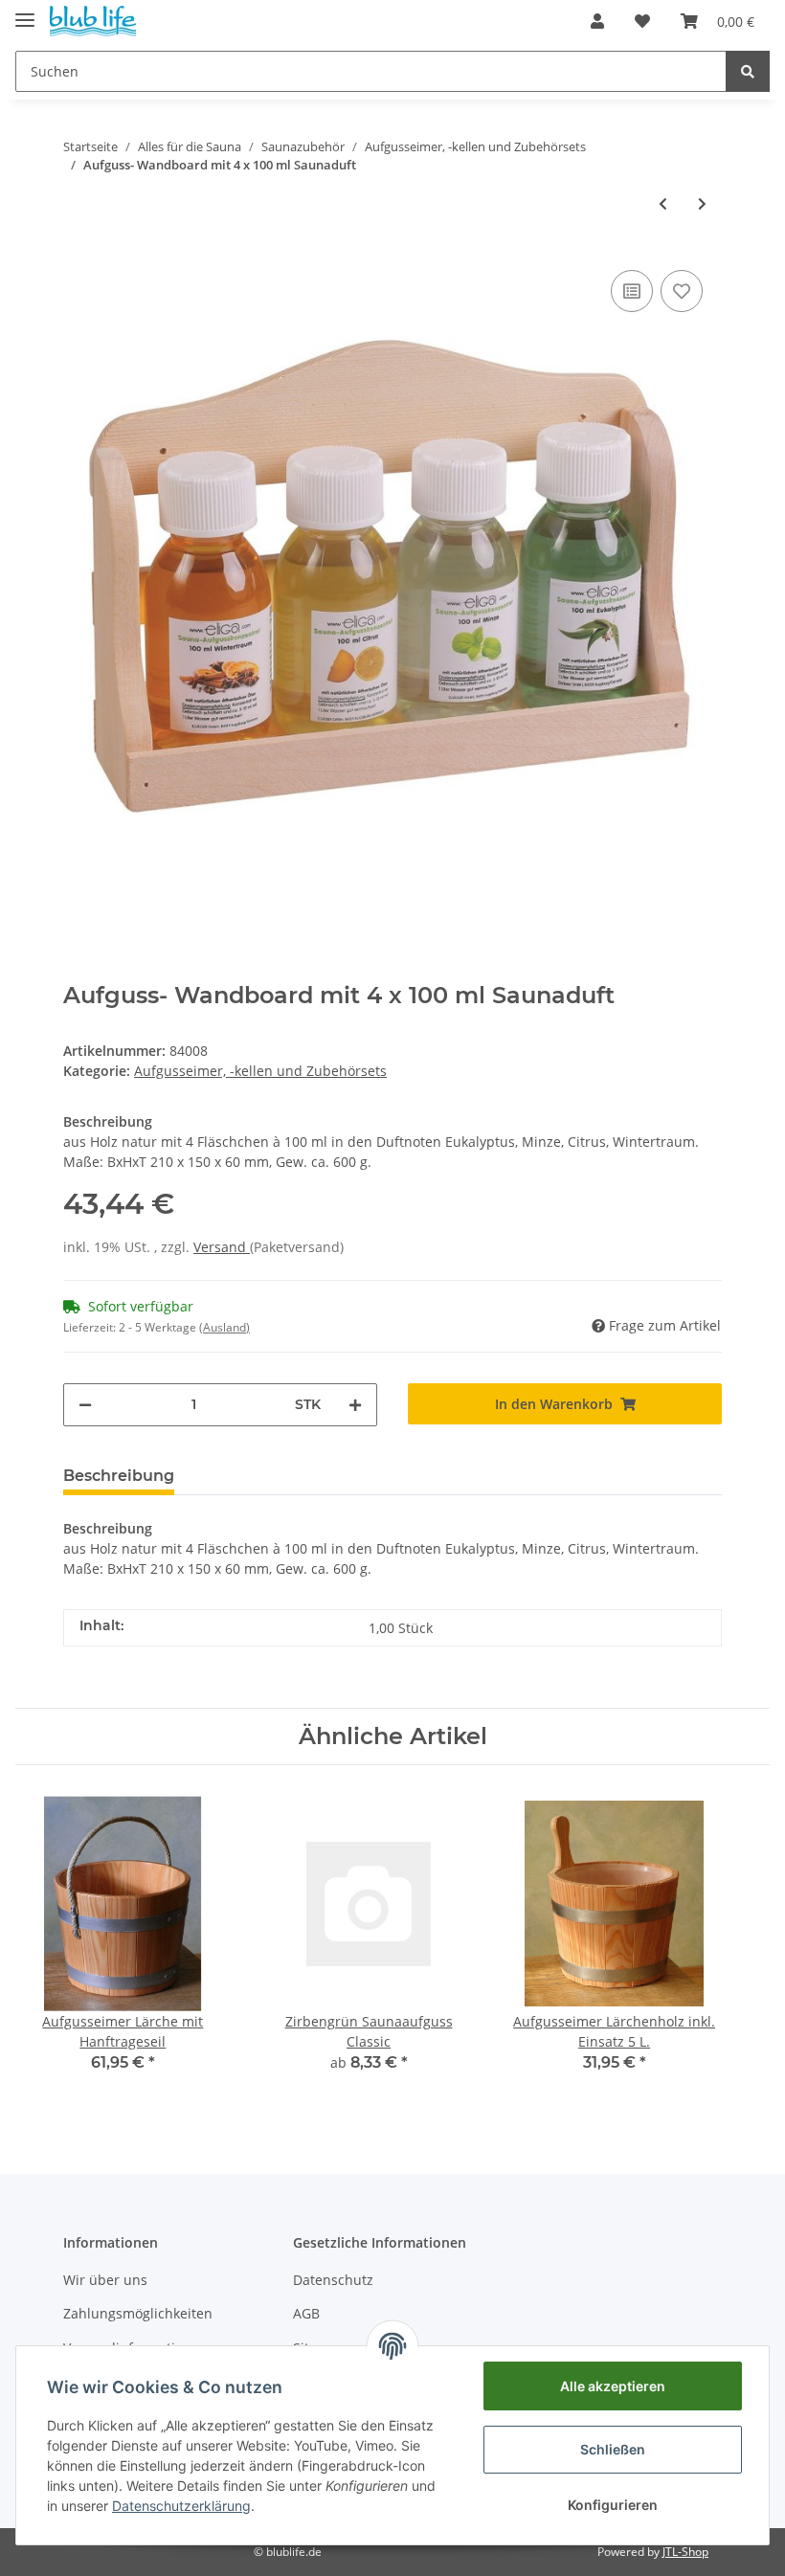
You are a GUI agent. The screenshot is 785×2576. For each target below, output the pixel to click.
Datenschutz (333, 2280)
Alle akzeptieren (613, 2386)
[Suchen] (748, 71)
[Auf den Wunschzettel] (682, 291)
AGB (306, 2313)
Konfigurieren (613, 2505)
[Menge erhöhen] (355, 1405)
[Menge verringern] (85, 1405)
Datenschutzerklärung (181, 2506)
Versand (222, 1247)
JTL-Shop (685, 2552)
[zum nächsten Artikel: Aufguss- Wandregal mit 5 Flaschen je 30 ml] (702, 203)
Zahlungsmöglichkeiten (138, 2313)
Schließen (613, 2449)
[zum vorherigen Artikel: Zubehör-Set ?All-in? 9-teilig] (663, 203)
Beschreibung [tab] (119, 1476)
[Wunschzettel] (642, 21)
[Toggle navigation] (25, 12)
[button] (597, 21)
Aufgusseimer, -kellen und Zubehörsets (260, 1071)
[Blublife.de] (93, 22)
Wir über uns (105, 2280)
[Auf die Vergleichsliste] (632, 291)
